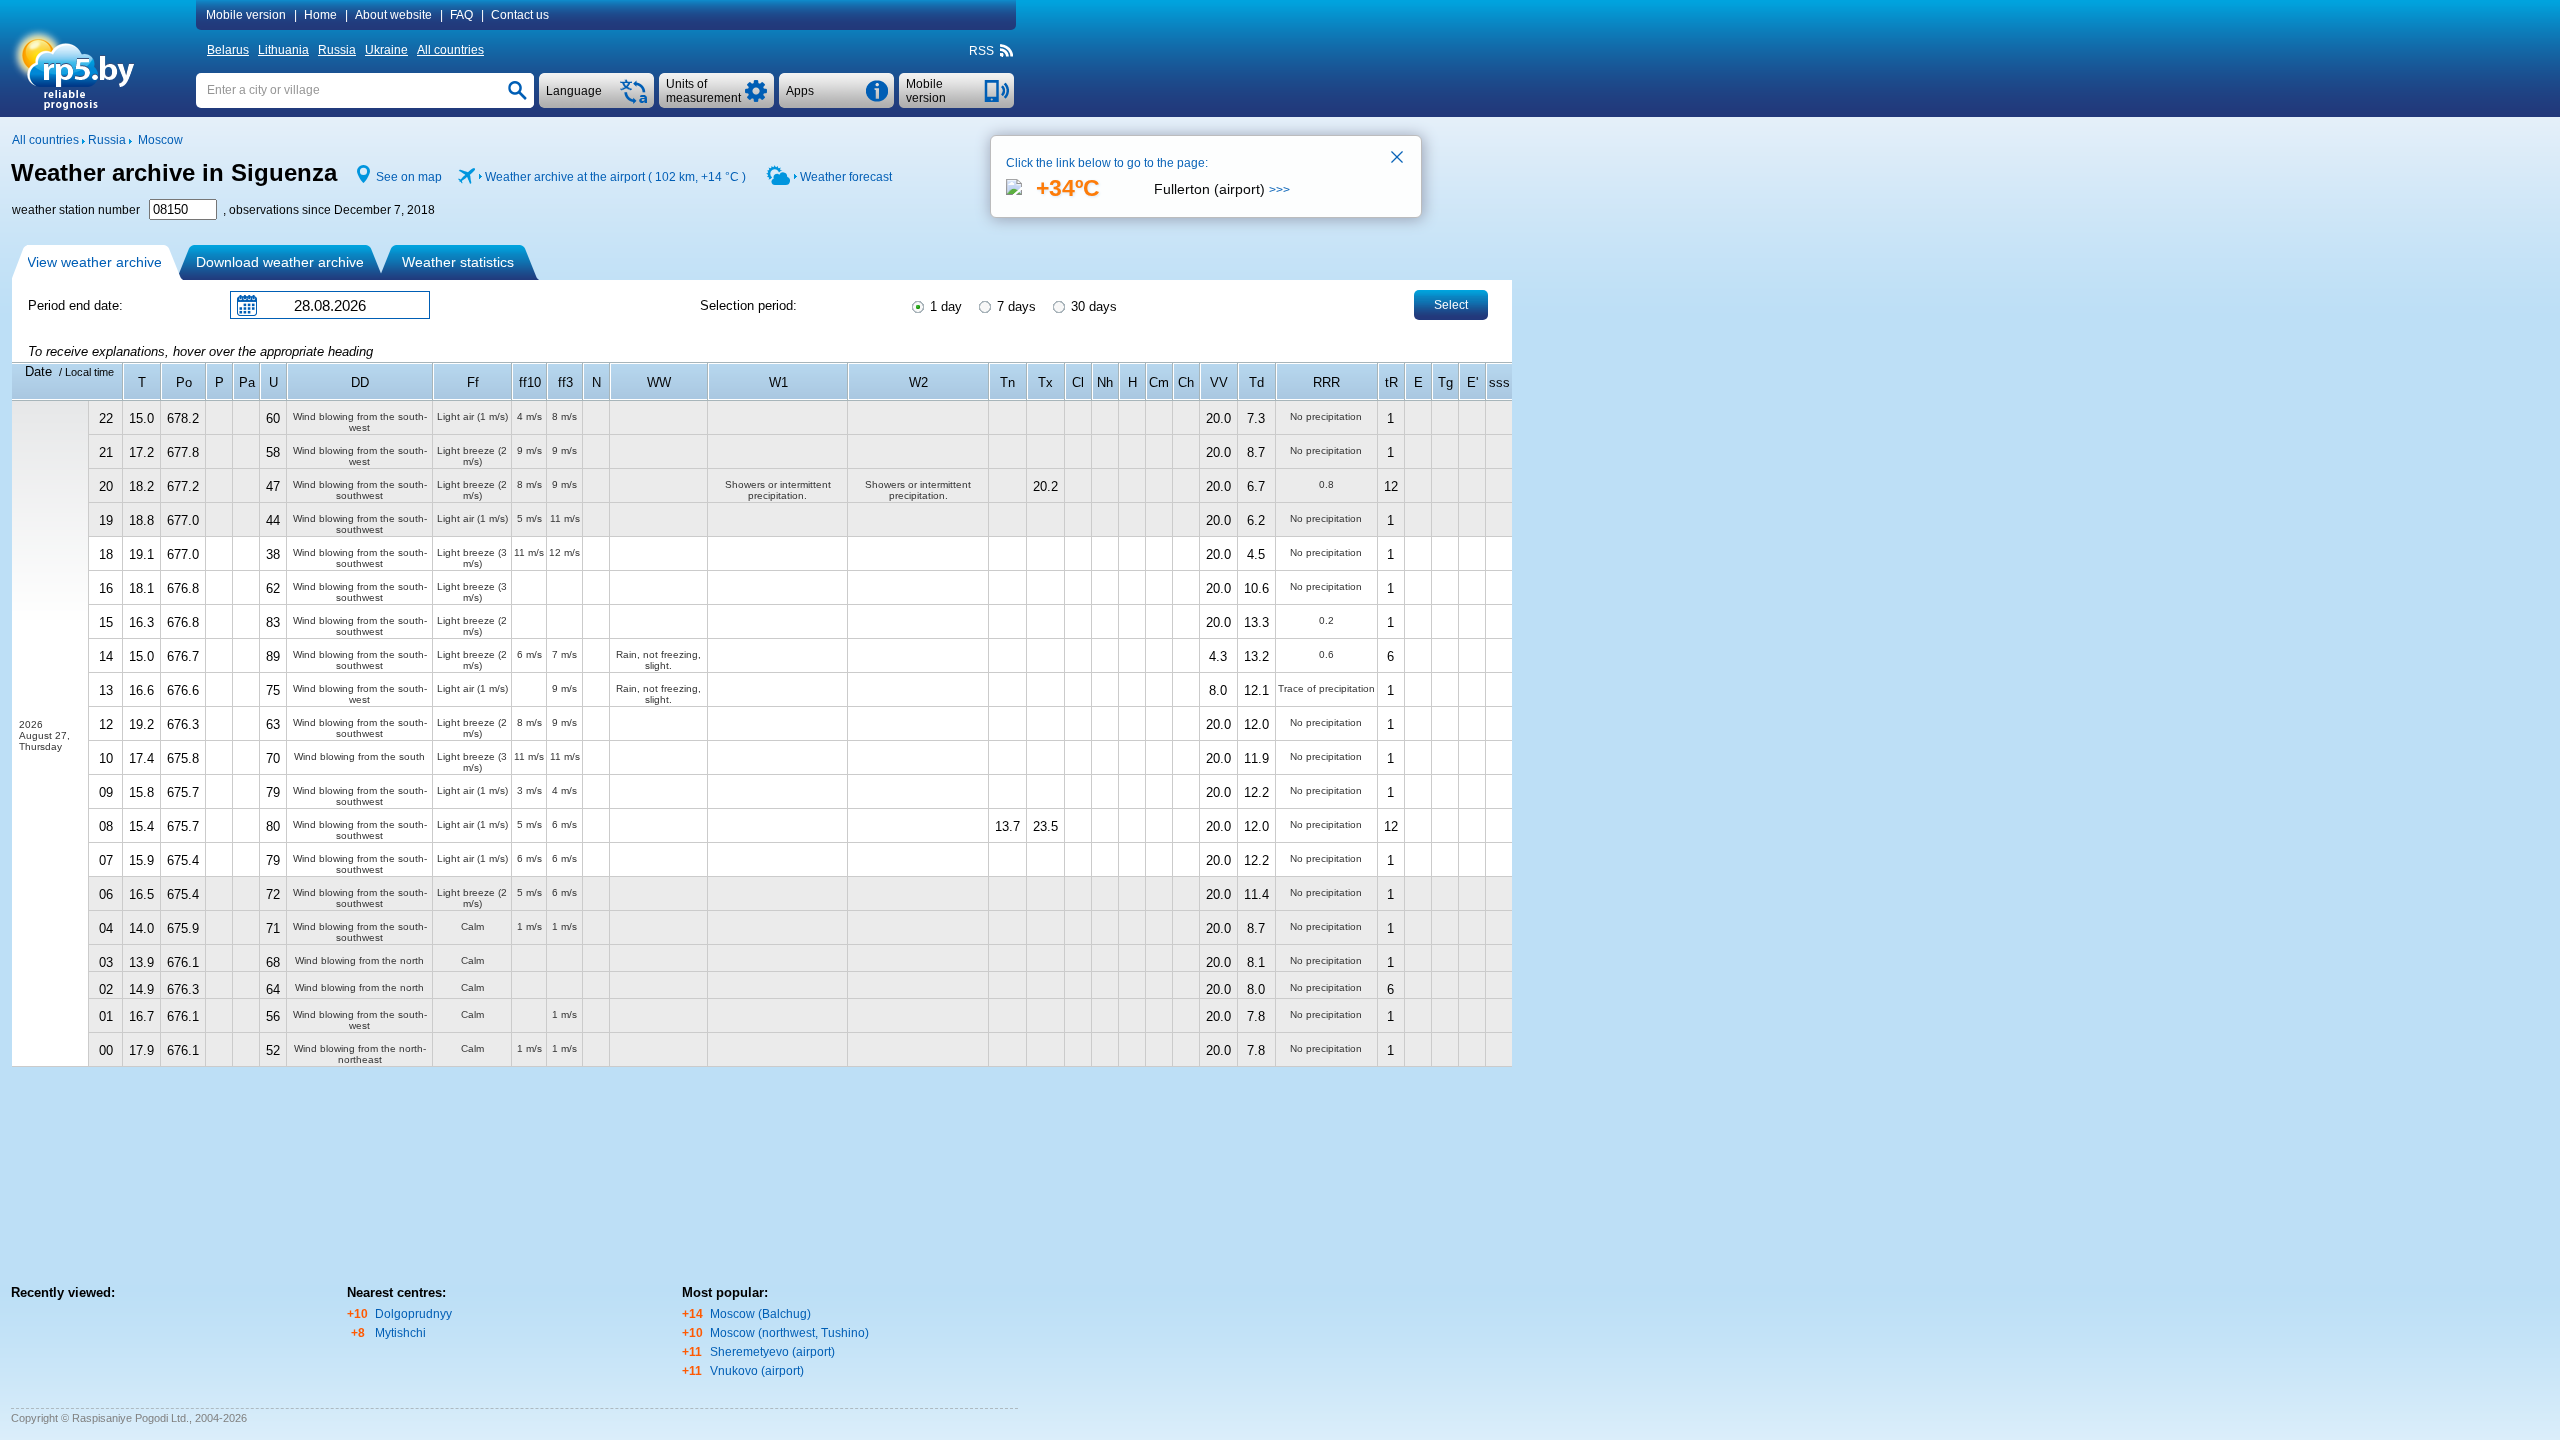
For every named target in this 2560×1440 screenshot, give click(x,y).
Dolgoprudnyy (413, 1314)
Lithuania (283, 50)
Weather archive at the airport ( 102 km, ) (615, 177)
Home (320, 15)
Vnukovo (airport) (757, 1371)
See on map (409, 177)
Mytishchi (400, 1333)
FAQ (461, 15)
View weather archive (94, 262)
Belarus (228, 50)
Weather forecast (846, 177)
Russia (337, 50)
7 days (1014, 306)
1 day (944, 306)
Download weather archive (280, 262)
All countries (450, 50)
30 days (1092, 306)
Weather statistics (458, 262)
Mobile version (246, 15)
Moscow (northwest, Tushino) (789, 1333)
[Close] (1398, 159)
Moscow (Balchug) (760, 1314)
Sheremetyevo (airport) (772, 1352)
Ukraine (386, 50)
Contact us (520, 15)
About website (393, 15)
